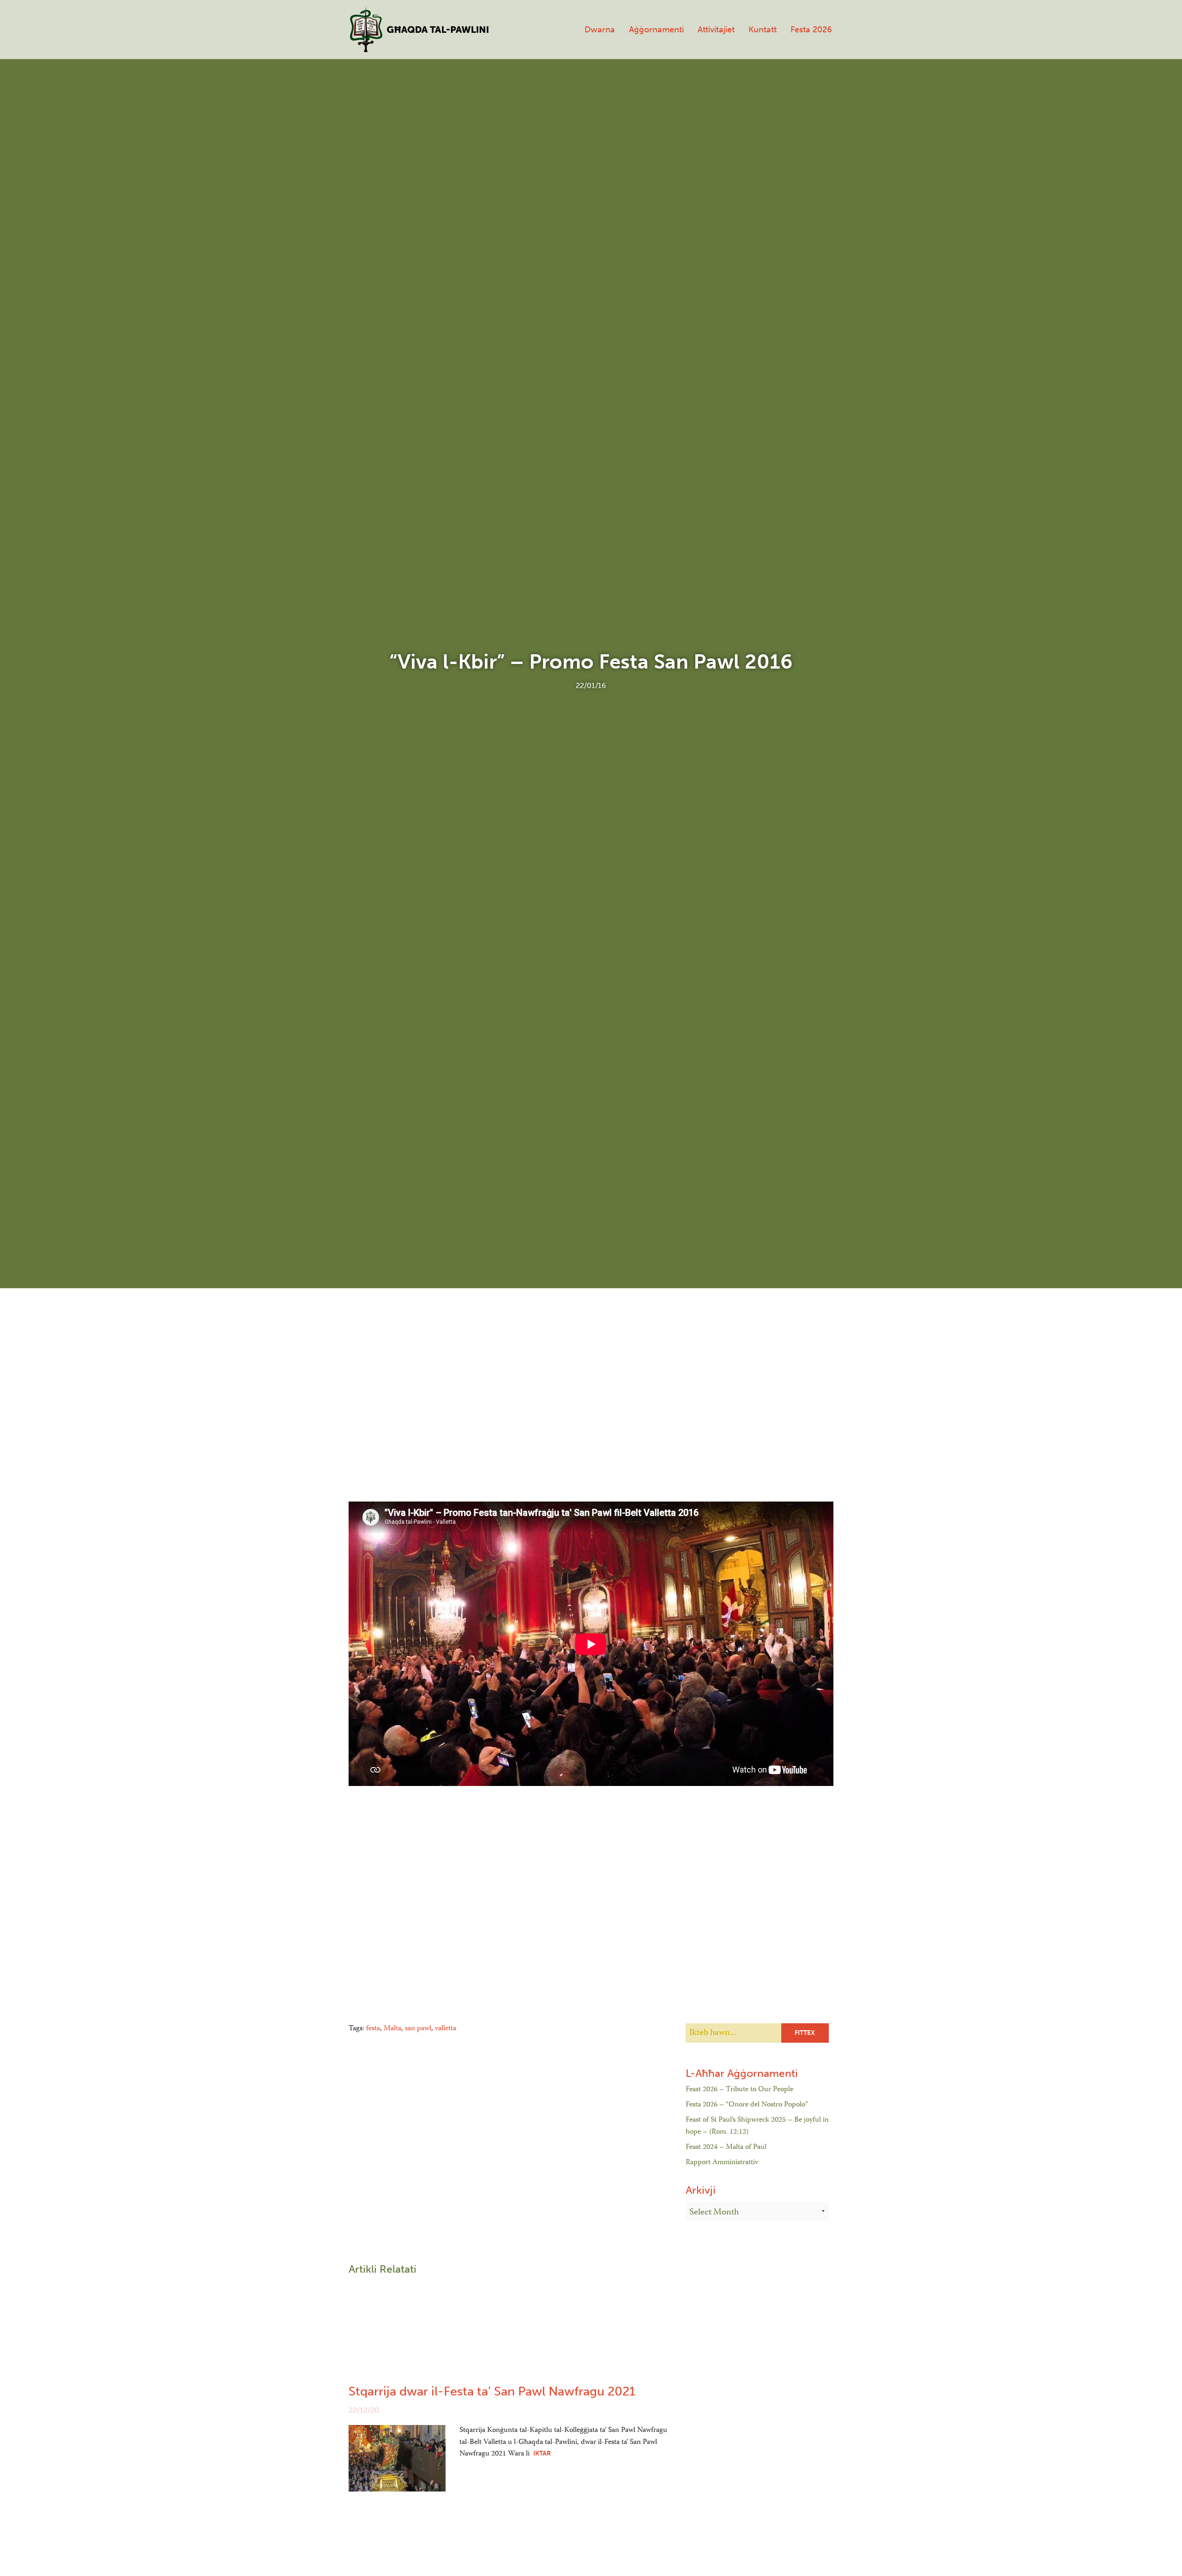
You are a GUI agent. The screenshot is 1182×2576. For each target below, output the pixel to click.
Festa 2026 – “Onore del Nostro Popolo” (747, 2105)
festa (373, 2029)
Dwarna (600, 30)
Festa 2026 (811, 30)
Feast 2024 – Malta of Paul (726, 2148)
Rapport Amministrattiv (722, 2163)
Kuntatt (763, 30)
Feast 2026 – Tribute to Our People (739, 2090)
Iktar (542, 2453)
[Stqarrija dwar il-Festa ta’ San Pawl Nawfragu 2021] (397, 2458)
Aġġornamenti (656, 30)
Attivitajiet (716, 30)
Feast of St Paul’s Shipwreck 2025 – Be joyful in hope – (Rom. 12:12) (757, 2126)
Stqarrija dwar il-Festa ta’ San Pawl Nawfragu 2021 (492, 2391)
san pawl (418, 2029)
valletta (446, 2029)
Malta (392, 2029)
